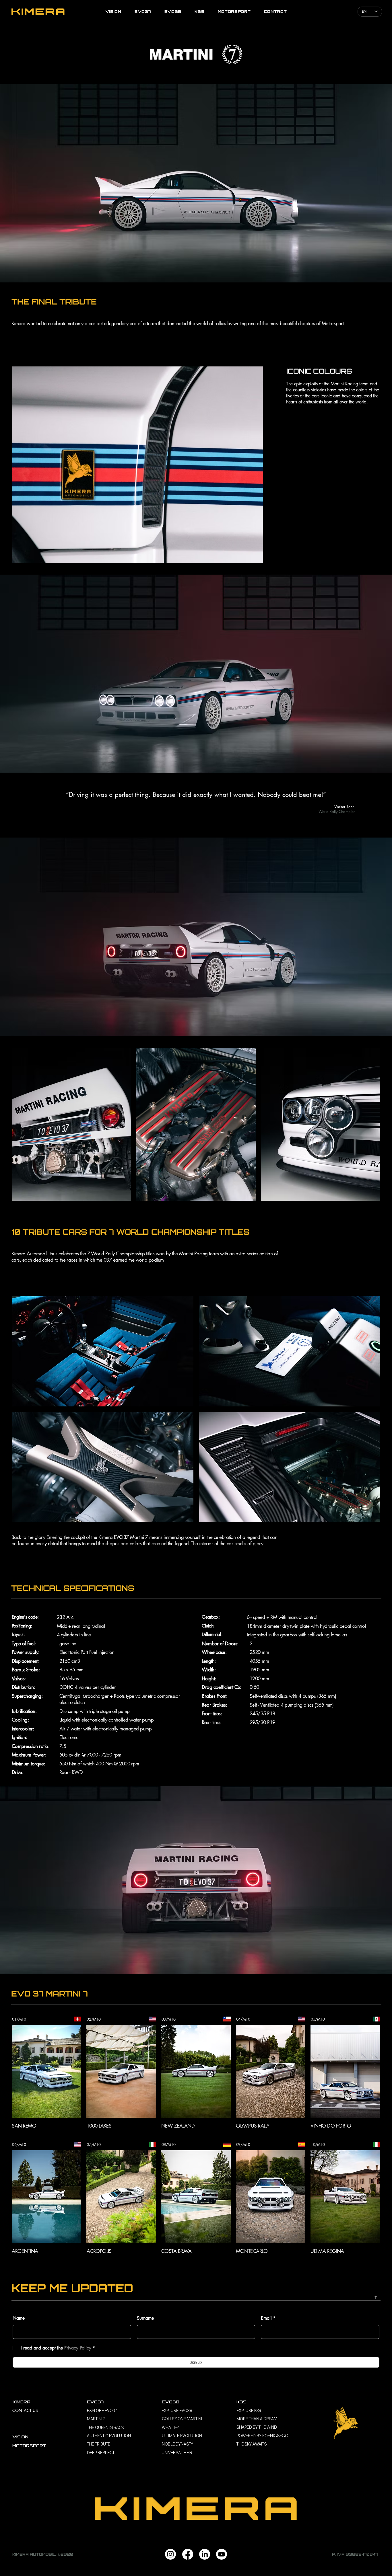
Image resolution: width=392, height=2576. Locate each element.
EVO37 (95, 2402)
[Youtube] (222, 2554)
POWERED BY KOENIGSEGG (262, 2436)
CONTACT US (25, 2410)
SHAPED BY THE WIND (257, 2427)
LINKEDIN (372, 2303)
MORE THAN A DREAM (257, 2419)
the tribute (99, 2444)
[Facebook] (188, 2554)
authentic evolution (109, 2436)
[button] (46, 2071)
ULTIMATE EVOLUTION (182, 2436)
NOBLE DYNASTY (177, 2444)
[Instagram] (170, 2554)
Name (19, 2318)
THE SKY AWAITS (252, 2444)
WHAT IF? (170, 2427)
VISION (20, 2437)
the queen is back (105, 2427)
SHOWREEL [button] (196, 2303)
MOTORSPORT (29, 2446)
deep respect (101, 2453)
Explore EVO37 (102, 2411)
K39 (241, 2402)
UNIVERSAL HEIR (177, 2453)
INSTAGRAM (23, 2303)
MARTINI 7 (96, 2419)
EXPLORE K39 (249, 2411)
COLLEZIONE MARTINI (182, 2419)
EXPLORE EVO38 (177, 2411)
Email (268, 2318)
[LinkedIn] (205, 2554)
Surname (145, 2318)
